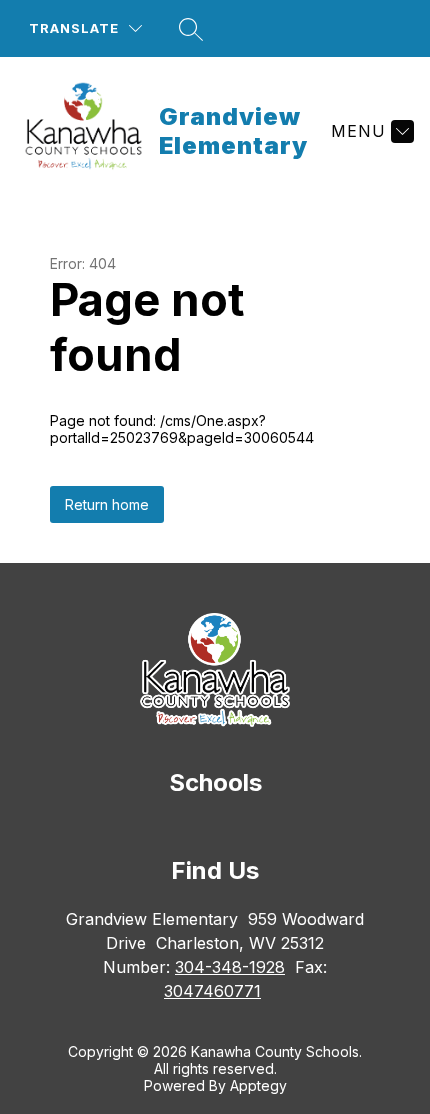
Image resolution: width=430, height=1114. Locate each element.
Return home (107, 504)
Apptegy (258, 1085)
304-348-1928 (230, 967)
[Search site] (191, 29)
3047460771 (212, 991)
